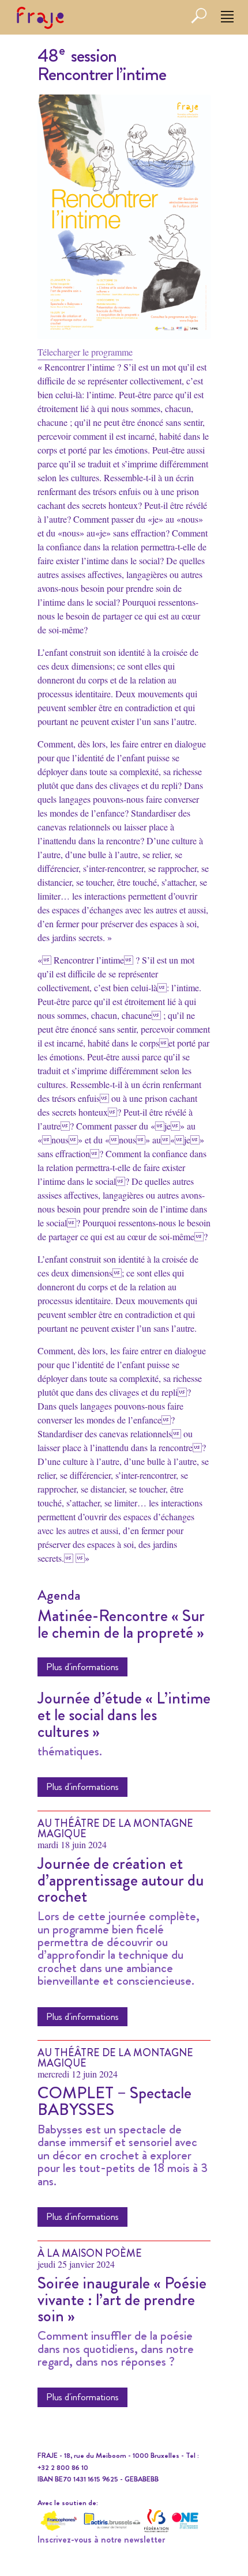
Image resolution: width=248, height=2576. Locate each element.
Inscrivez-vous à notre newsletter (101, 2539)
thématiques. (70, 1751)
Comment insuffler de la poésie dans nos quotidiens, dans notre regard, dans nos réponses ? (116, 2349)
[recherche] (199, 21)
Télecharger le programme (85, 352)
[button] (227, 17)
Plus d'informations (82, 1667)
